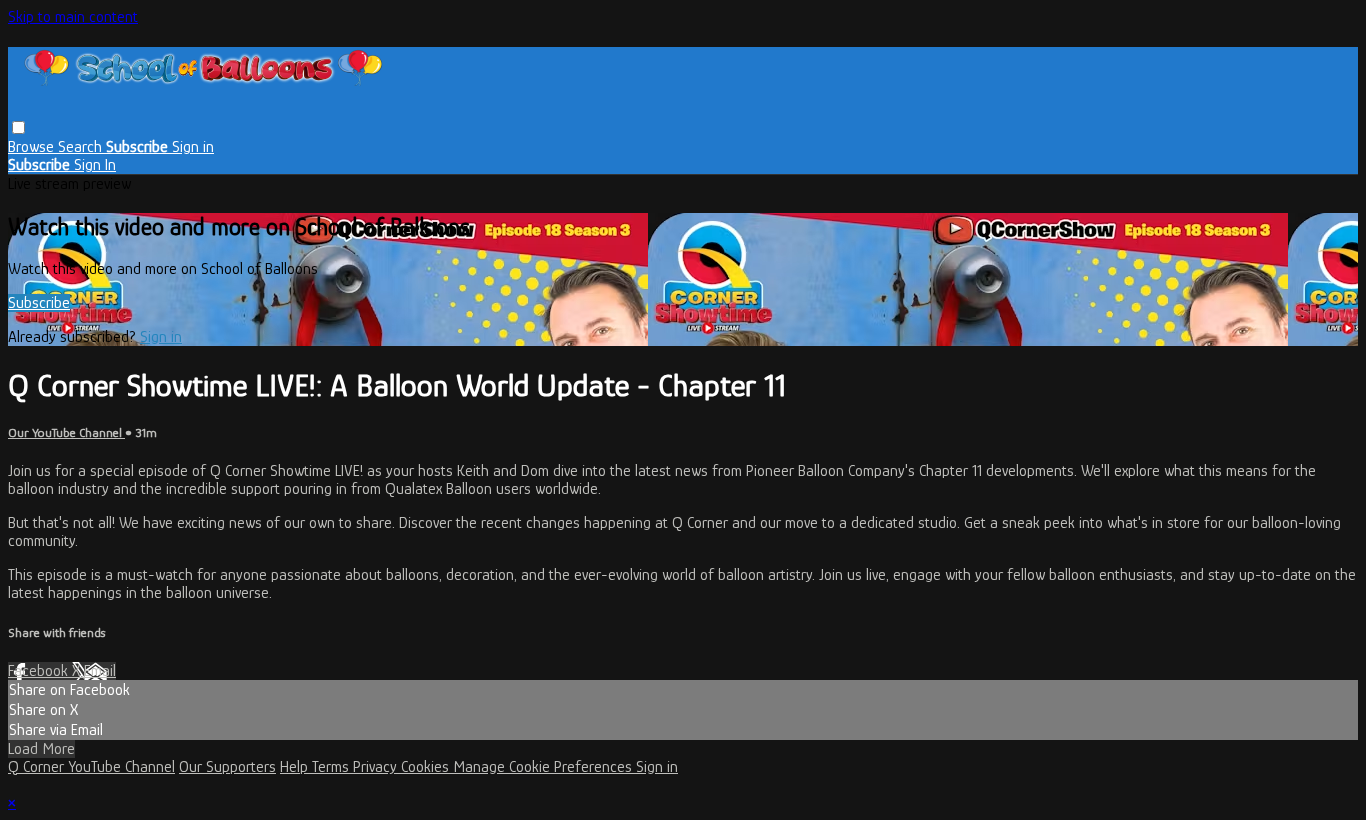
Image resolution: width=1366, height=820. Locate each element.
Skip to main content (73, 17)
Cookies (427, 767)
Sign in (193, 147)
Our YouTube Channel (66, 432)
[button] (18, 127)
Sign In (95, 165)
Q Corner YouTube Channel (91, 767)
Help (296, 767)
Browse (33, 147)
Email (100, 671)
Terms (332, 767)
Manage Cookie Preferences (544, 767)
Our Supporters (227, 767)
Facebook (40, 671)
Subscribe (39, 303)
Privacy (377, 767)
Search (82, 147)
